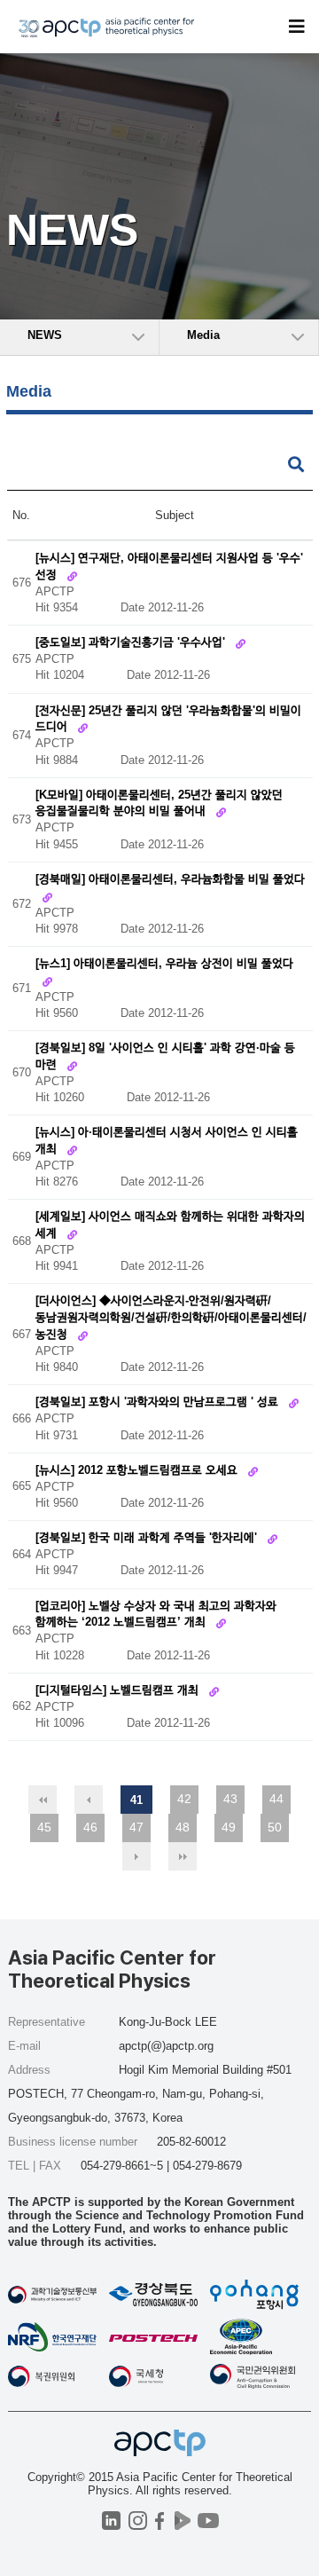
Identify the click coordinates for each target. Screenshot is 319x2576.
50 (275, 1827)
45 (44, 1827)
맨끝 (183, 1856)
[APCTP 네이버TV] (182, 2521)
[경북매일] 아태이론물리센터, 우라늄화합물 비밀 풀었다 (170, 879)
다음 (136, 1856)
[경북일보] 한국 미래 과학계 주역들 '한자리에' (148, 1538)
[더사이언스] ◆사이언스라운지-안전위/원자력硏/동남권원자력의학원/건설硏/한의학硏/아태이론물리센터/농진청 (171, 1318)
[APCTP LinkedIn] (111, 2521)
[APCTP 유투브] (208, 2521)
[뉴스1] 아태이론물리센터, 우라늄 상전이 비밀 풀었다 (164, 963)
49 (229, 1827)
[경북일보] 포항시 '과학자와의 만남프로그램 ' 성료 (159, 1402)
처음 (43, 1800)
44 (276, 1799)
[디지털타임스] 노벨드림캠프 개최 (119, 1690)
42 (184, 1799)
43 (230, 1799)
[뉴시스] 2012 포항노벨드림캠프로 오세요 (138, 1470)
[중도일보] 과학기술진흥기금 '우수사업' (132, 643)
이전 (89, 1800)
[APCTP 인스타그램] (138, 2521)
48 (183, 1827)
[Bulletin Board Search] (296, 465)
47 (136, 1827)
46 (90, 1827)
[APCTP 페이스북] (160, 2521)
